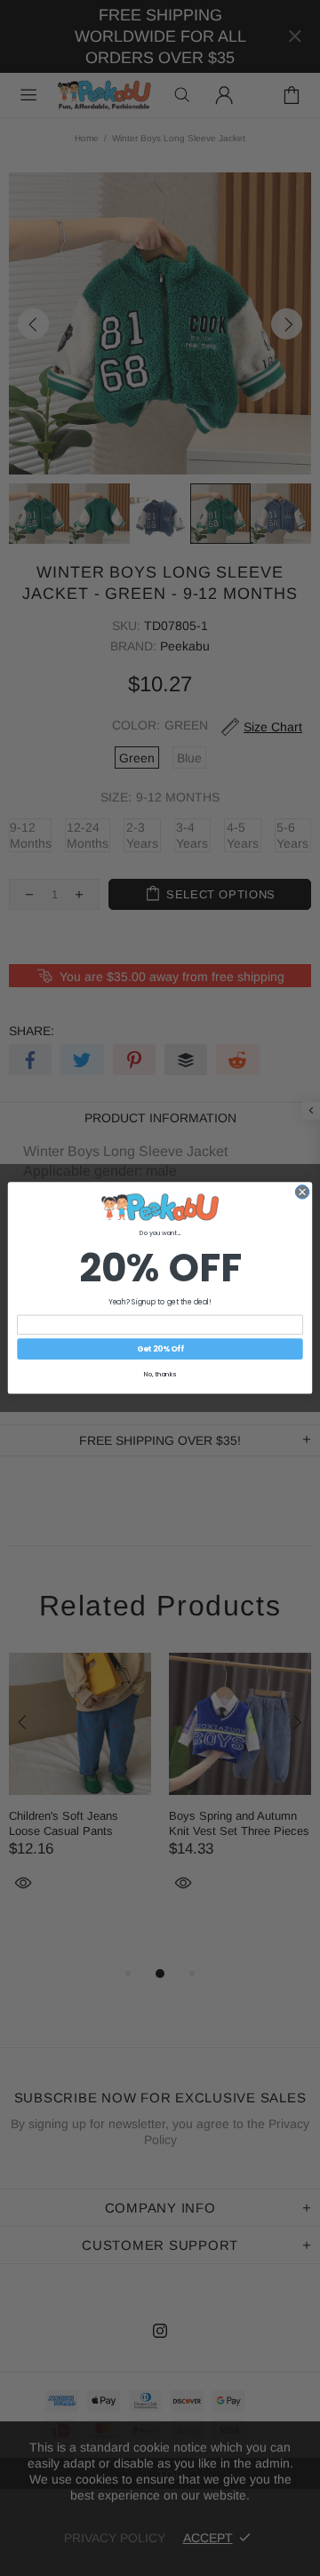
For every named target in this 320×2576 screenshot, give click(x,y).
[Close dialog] (302, 1192)
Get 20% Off (160, 1349)
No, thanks (160, 1375)
